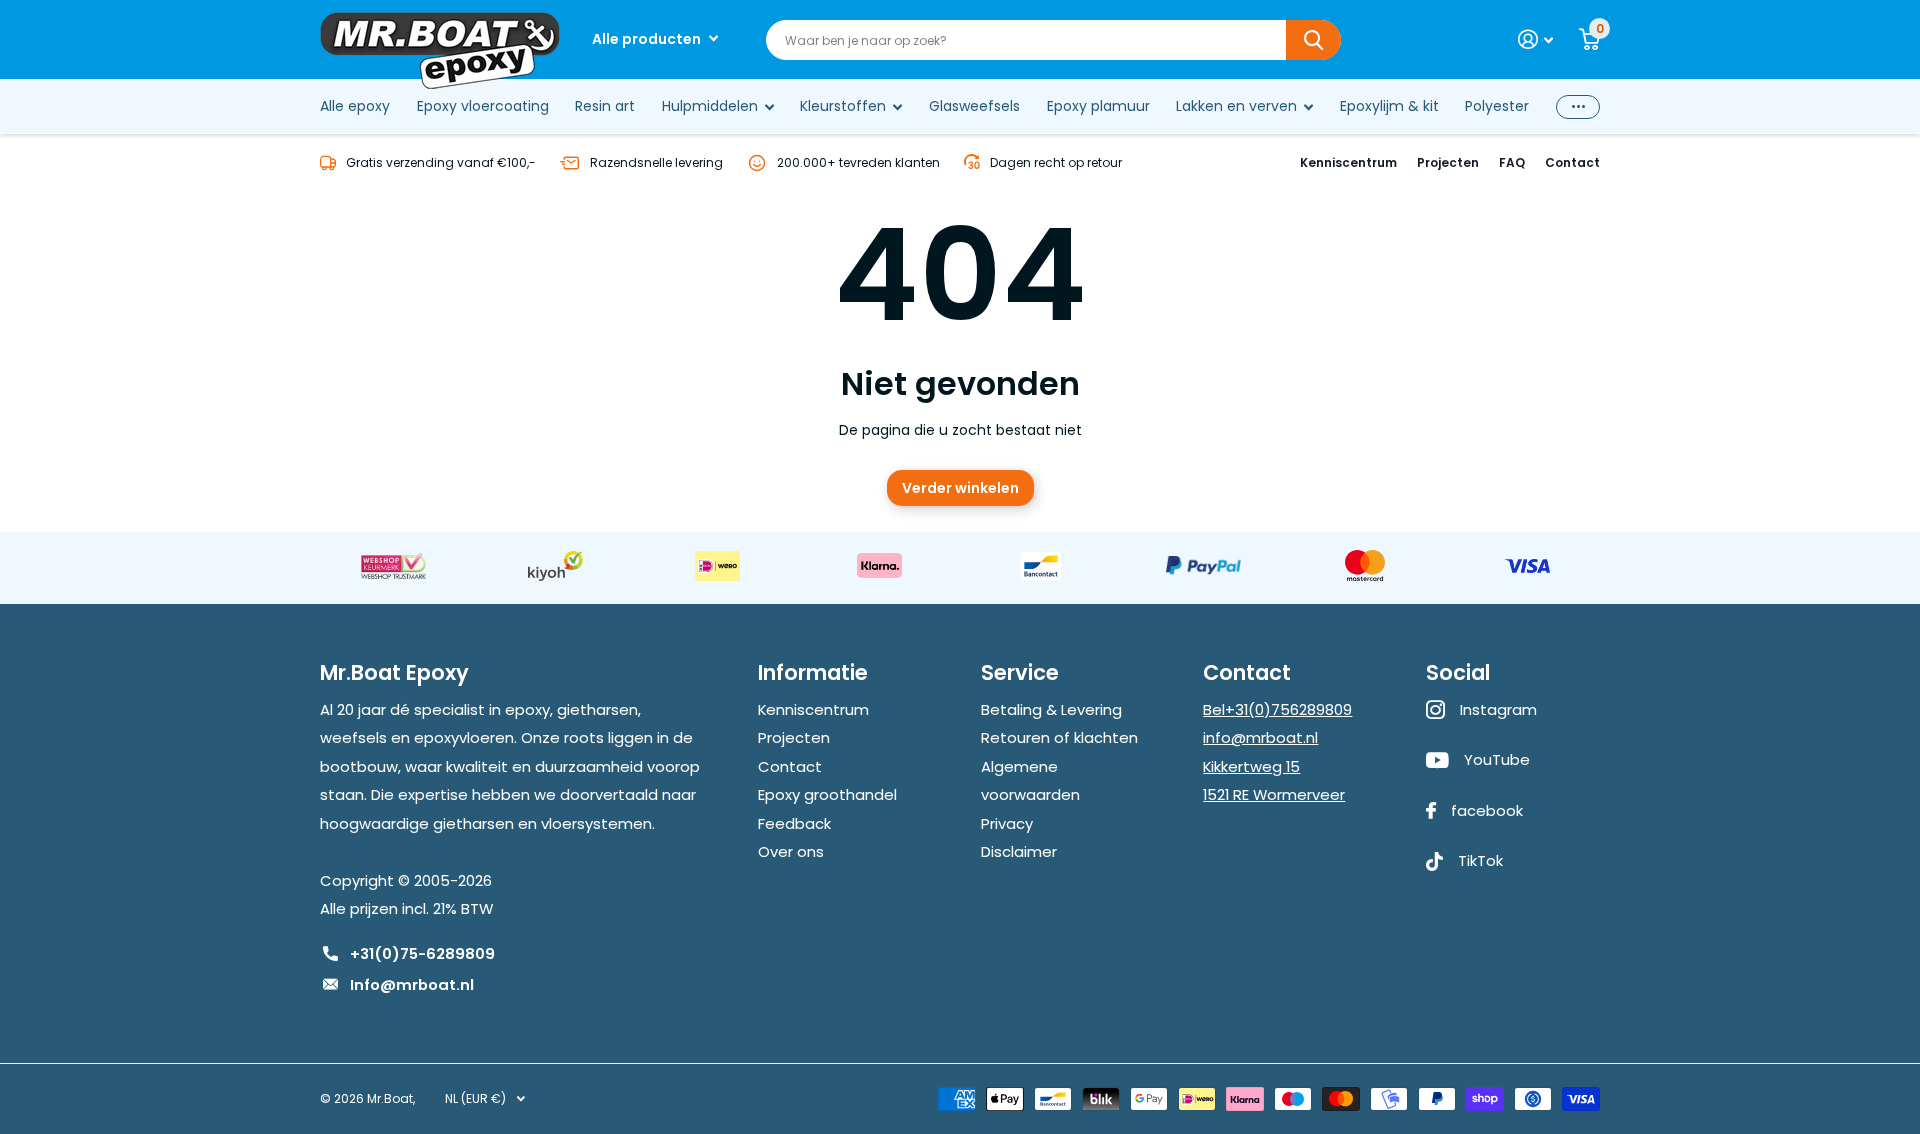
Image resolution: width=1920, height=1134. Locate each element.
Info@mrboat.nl (412, 984)
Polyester (1497, 106)
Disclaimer (1019, 851)
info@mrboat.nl (1260, 737)
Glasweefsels (974, 106)
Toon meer (1578, 106)
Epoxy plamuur (1098, 106)
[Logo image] (393, 566)
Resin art (605, 106)
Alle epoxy (355, 106)
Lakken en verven (1236, 106)
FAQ (1512, 162)
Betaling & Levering (1051, 709)
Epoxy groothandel (827, 794)
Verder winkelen (960, 488)
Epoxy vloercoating (483, 106)
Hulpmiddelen (710, 106)
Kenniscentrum (1348, 162)
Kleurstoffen (843, 106)
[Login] (1535, 39)
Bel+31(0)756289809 (1277, 709)
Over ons (791, 851)
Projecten (1448, 162)
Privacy (1007, 823)
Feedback (794, 823)
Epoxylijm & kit (1389, 106)
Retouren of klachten (1059, 737)
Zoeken (1313, 40)
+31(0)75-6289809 (422, 953)
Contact (1572, 162)
